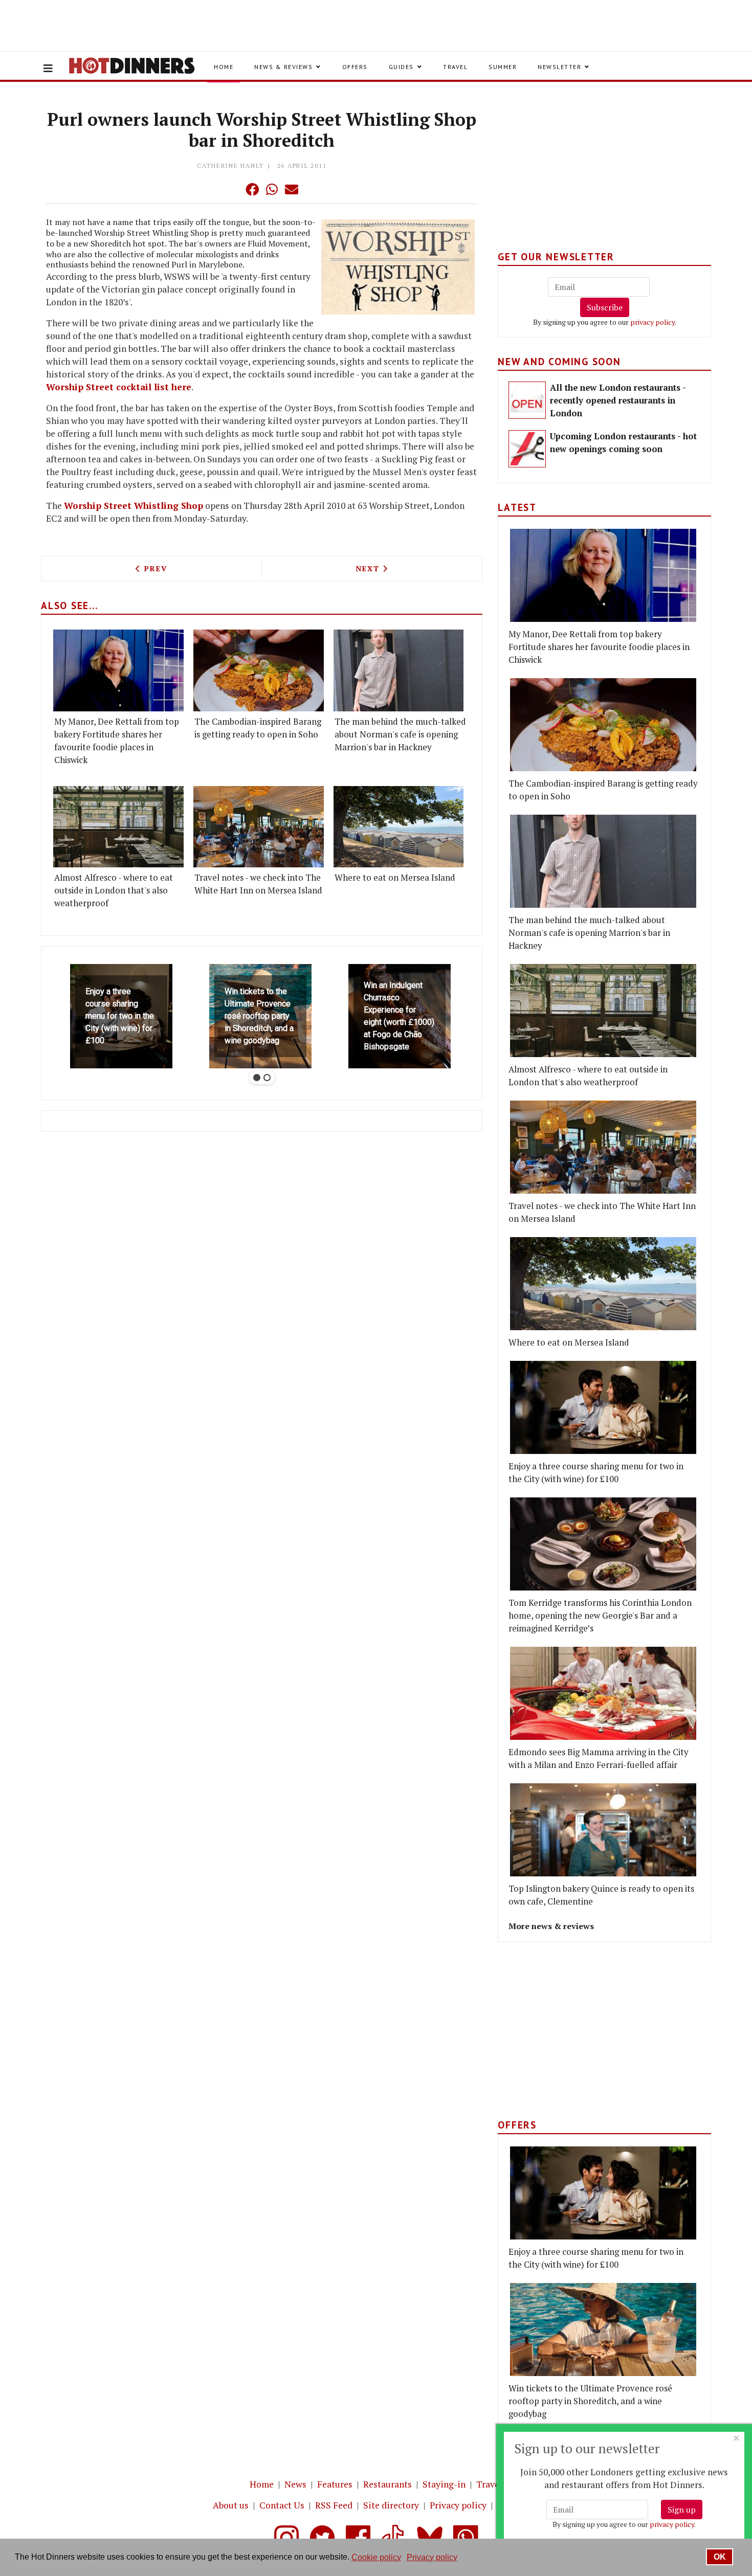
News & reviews (283, 67)
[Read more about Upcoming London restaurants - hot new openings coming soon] (527, 449)
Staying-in (444, 2484)
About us (231, 2505)
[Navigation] (48, 69)
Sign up (682, 2510)
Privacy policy (458, 2505)
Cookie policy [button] (376, 2557)
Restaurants (388, 2484)
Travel (455, 67)
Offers (355, 67)
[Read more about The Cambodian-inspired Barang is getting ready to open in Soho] (259, 670)
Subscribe (605, 307)
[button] (232, 189)
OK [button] (720, 2557)
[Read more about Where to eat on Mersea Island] (399, 827)
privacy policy (653, 322)
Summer (503, 67)
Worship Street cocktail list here (119, 387)
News (295, 2484)
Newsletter (559, 67)
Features (335, 2484)
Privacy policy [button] (432, 2557)
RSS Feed (334, 2505)
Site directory (391, 2505)
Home (224, 67)
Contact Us (282, 2505)
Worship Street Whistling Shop (134, 506)
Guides (401, 67)
